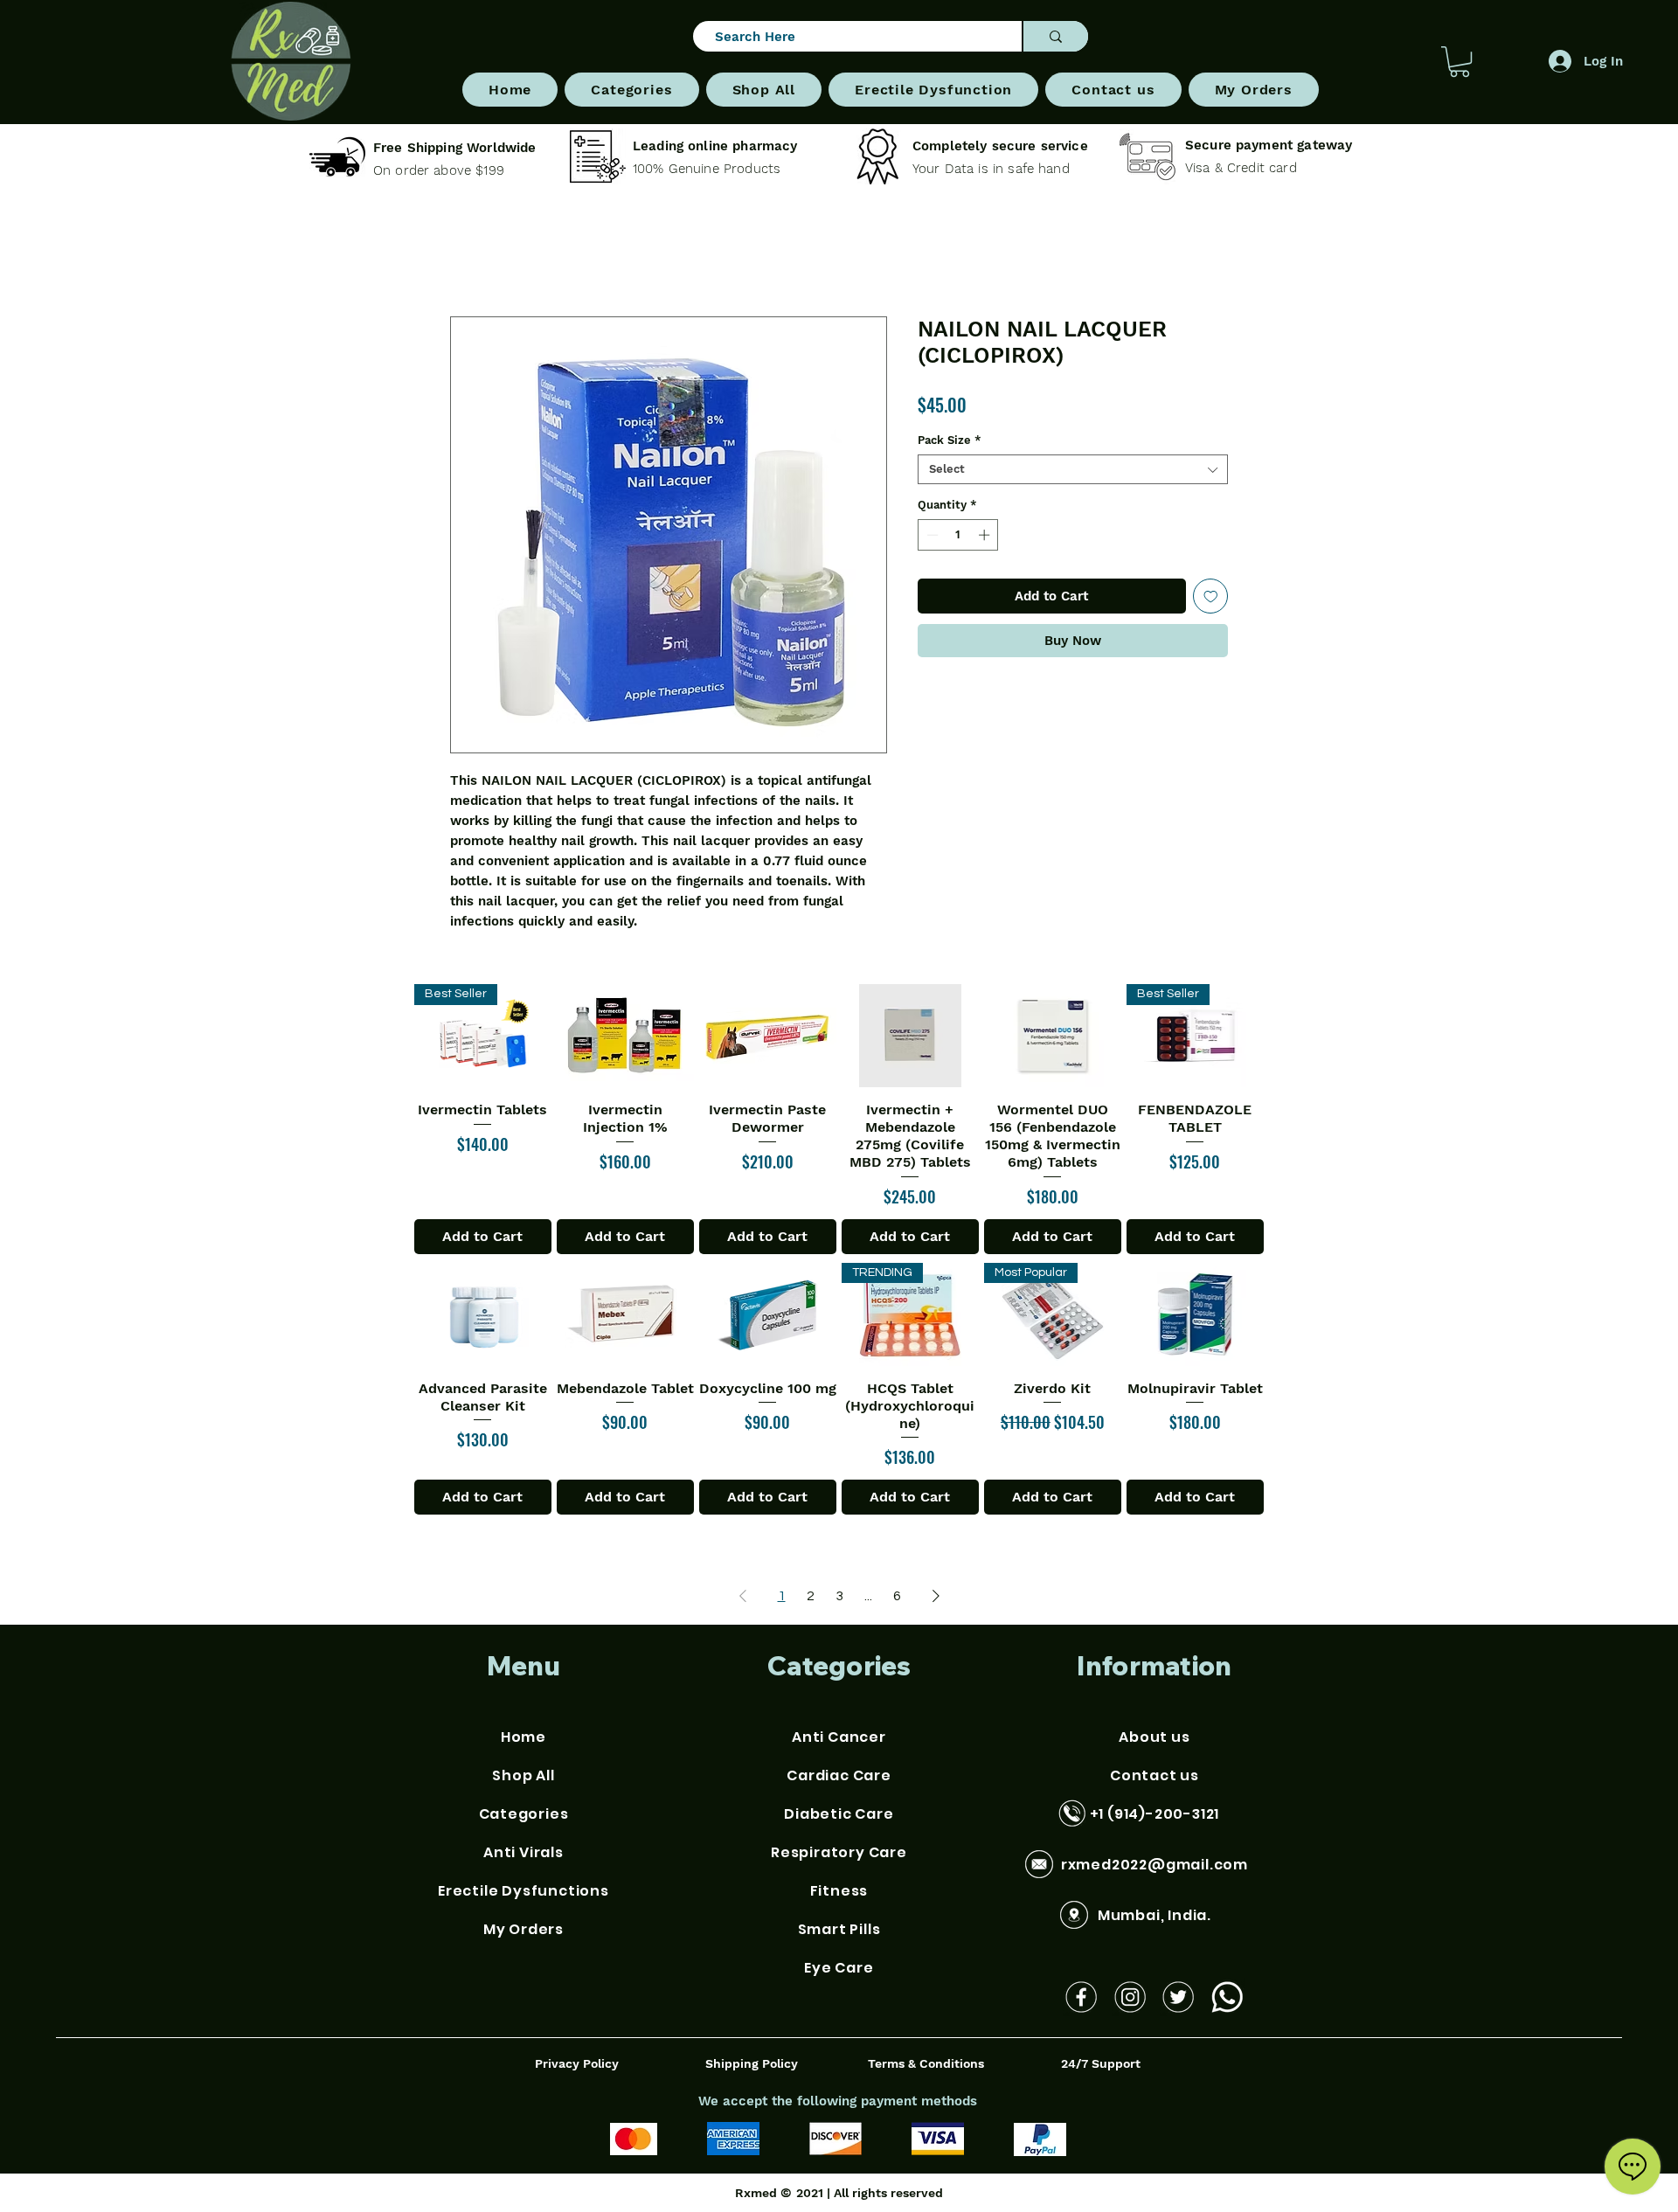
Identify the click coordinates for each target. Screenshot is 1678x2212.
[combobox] (1073, 473)
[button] (631, 90)
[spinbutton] (958, 538)
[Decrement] (931, 538)
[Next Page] (936, 1599)
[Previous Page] (743, 1599)
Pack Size (950, 444)
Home (469, 257)
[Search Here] (1055, 36)
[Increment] (986, 538)
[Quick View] (625, 1039)
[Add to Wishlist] (1211, 600)
